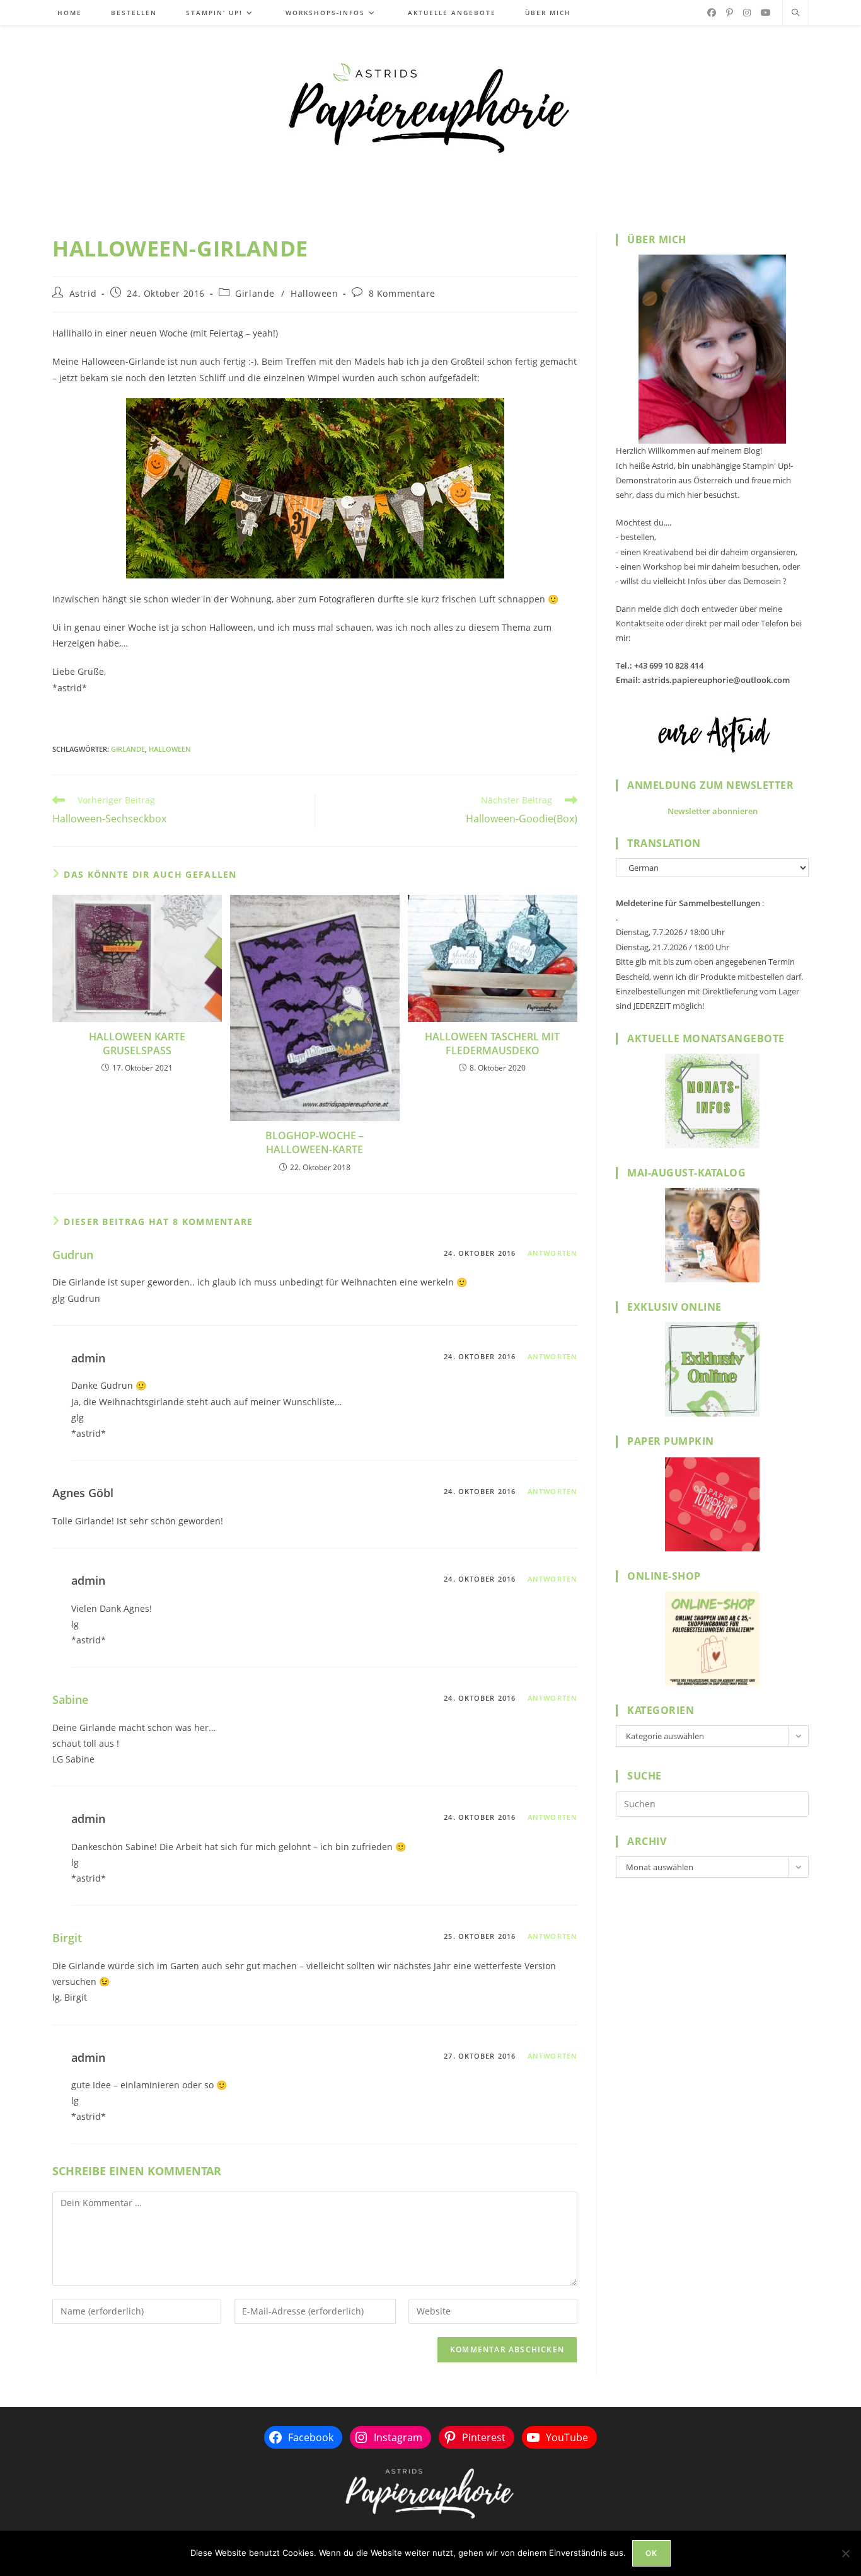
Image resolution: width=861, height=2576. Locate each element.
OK (651, 2553)
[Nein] (845, 2553)
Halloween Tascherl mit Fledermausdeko (492, 1044)
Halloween (314, 293)
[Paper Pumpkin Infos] (712, 1504)
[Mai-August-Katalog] (712, 1235)
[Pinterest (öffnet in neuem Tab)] (730, 13)
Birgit (67, 1938)
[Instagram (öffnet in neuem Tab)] (747, 13)
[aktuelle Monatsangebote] (712, 1101)
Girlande (255, 293)
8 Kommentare (402, 293)
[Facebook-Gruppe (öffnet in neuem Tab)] (712, 13)
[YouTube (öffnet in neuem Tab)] (766, 13)
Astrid (83, 293)
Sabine (70, 1699)
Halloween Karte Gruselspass (137, 1044)
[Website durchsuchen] (795, 13)
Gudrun (73, 1255)
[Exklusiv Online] (712, 1369)
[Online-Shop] (712, 1638)
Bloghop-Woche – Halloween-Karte (315, 1142)
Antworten (552, 1253)
